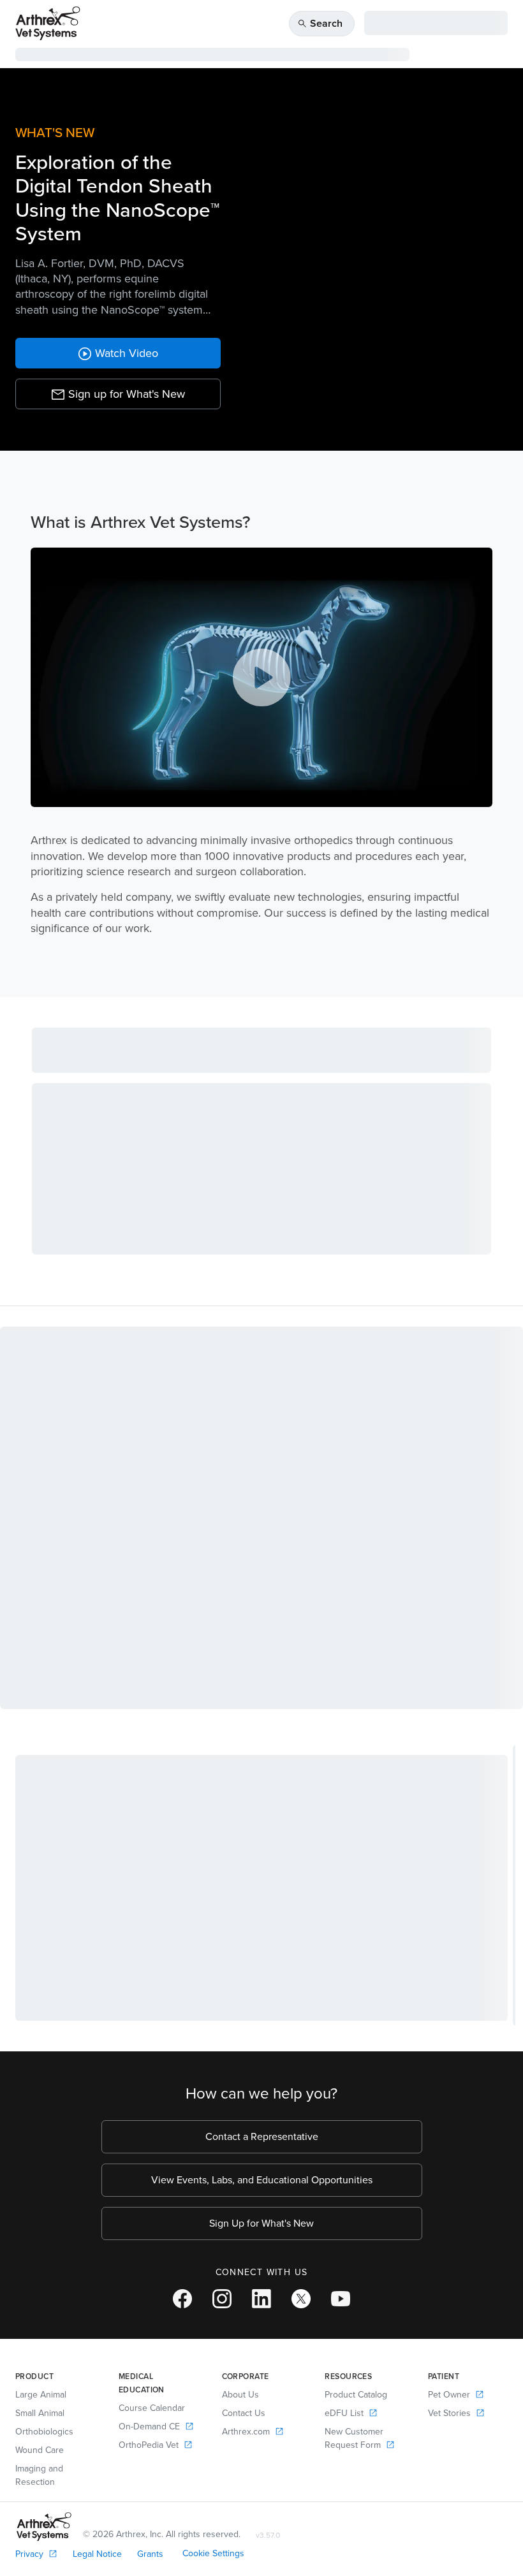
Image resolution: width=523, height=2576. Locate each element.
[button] (118, 394)
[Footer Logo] (44, 2527)
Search (320, 23)
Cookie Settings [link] (213, 2553)
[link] (118, 353)
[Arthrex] (48, 23)
